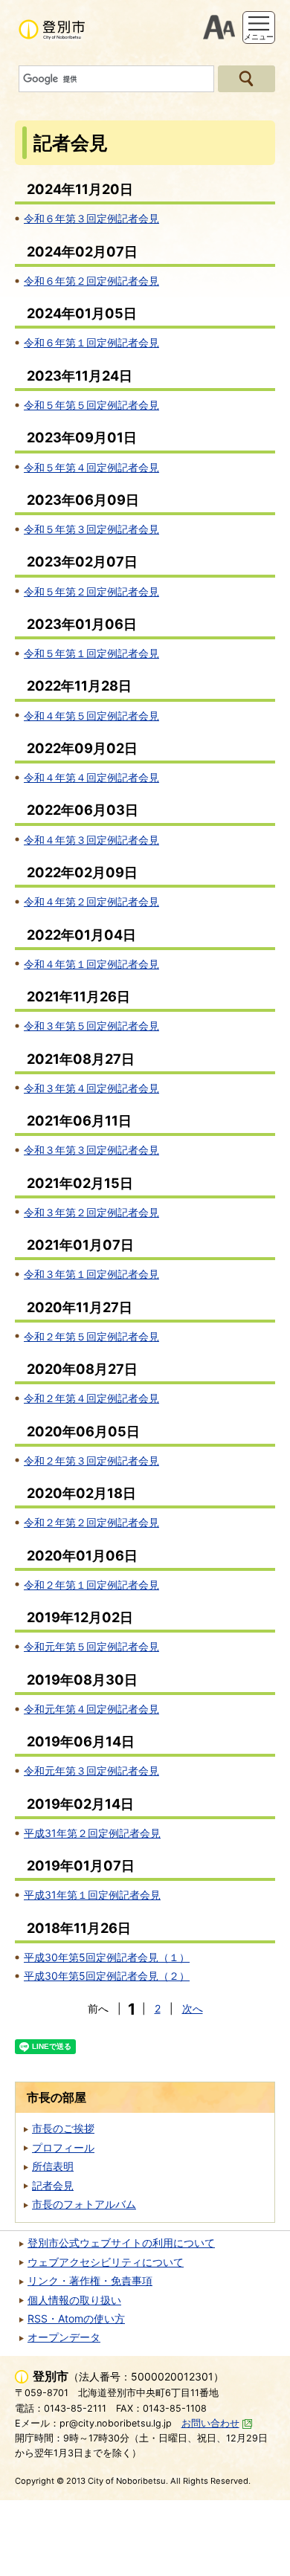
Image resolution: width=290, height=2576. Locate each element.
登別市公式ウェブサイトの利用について (121, 2243)
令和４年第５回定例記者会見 (91, 716)
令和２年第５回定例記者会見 (91, 1336)
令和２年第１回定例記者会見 (91, 1585)
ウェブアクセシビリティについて (106, 2262)
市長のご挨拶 (63, 2128)
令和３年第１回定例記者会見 (91, 1274)
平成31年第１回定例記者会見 (92, 1895)
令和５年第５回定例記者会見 (91, 405)
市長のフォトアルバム (84, 2204)
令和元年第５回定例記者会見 (91, 1646)
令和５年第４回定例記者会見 (91, 467)
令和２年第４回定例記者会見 (91, 1398)
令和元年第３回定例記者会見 (91, 1770)
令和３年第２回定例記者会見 (91, 1212)
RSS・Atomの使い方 (76, 2318)
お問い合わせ (210, 2423)
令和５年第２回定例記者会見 (91, 591)
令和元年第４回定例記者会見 (91, 1709)
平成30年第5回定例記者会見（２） (107, 1976)
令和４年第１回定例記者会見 (91, 964)
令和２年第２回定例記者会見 (91, 1522)
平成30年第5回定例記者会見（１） (107, 1957)
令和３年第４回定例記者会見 (91, 1088)
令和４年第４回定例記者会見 (91, 777)
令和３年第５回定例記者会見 (91, 1026)
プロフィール (63, 2147)
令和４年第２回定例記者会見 (91, 901)
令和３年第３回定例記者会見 (91, 1150)
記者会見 (53, 2185)
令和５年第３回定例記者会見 (91, 529)
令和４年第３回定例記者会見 (91, 840)
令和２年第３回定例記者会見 (91, 1460)
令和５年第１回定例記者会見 (91, 653)
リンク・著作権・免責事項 (90, 2280)
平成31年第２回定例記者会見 (92, 1833)
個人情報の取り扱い (74, 2300)
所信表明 (53, 2166)
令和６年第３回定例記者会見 (91, 218)
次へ (193, 2008)
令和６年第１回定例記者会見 (91, 342)
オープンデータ (64, 2337)
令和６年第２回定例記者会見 (91, 281)
